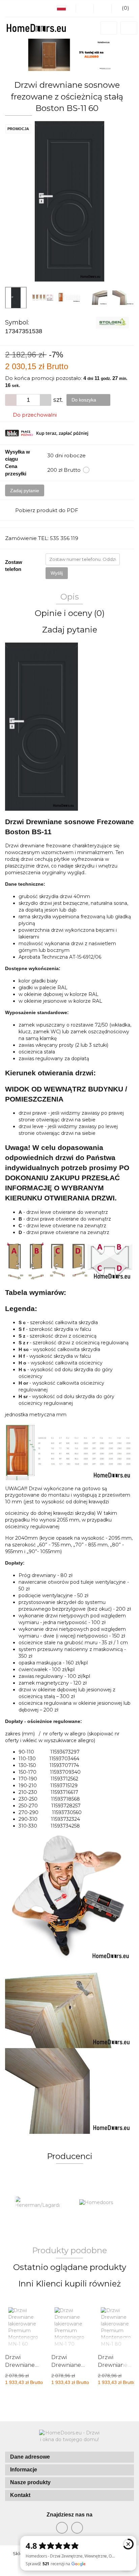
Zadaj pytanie (25, 491)
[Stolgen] (113, 322)
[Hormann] (102, 2203)
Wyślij (57, 573)
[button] (69, 2457)
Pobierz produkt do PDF (47, 510)
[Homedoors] (37, 2203)
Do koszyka (85, 400)
